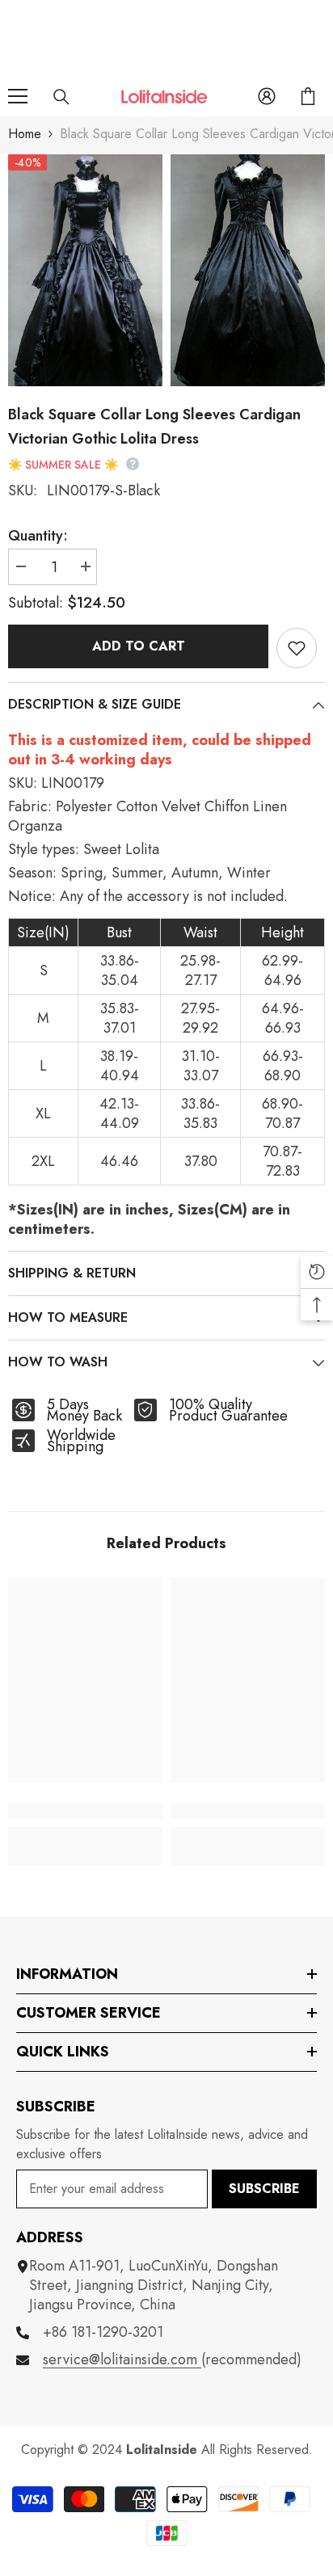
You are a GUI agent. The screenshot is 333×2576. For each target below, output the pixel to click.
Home (25, 134)
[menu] (18, 96)
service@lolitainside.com (122, 2359)
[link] (85, 1811)
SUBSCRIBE (264, 2189)
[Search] (61, 97)
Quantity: (38, 536)
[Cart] (308, 96)
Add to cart (139, 646)
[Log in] (267, 96)
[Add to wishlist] (297, 648)
